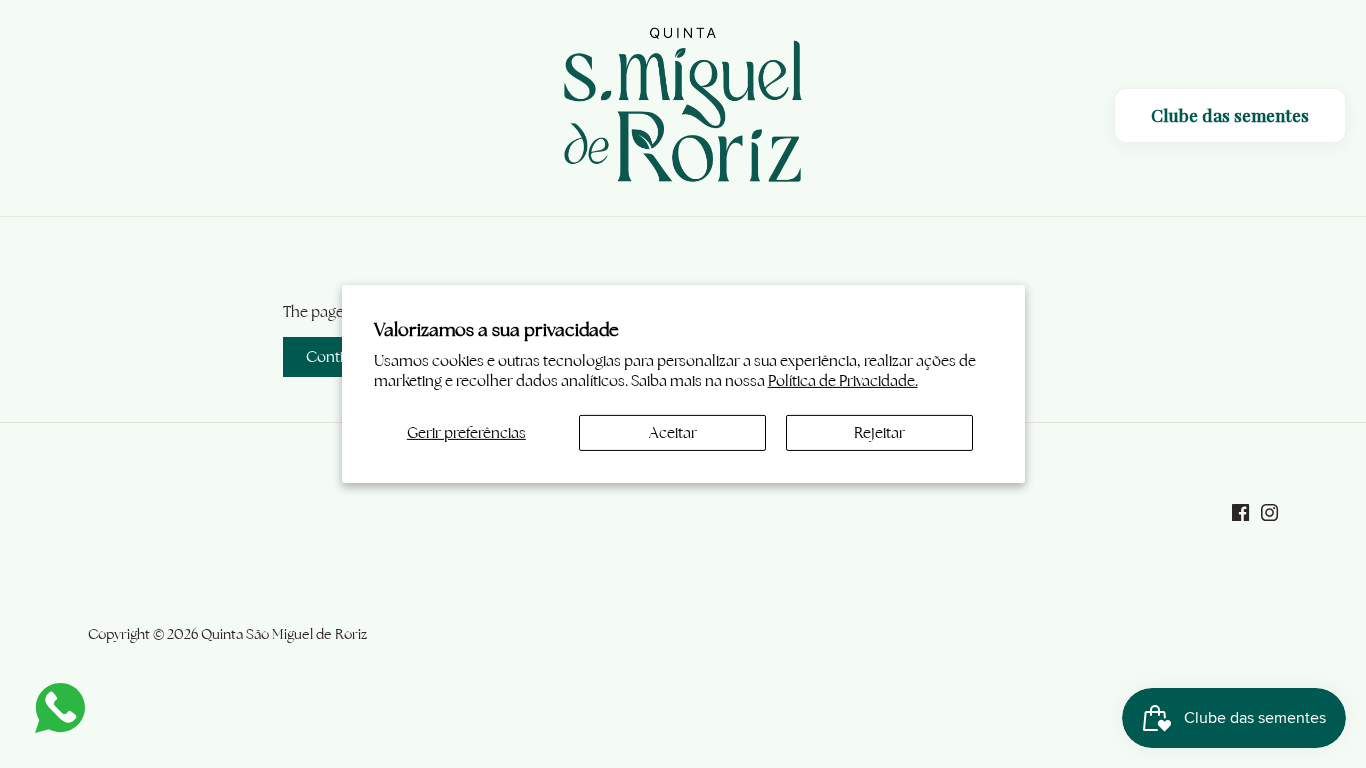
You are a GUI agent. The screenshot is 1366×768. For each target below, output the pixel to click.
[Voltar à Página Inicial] (683, 108)
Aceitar (673, 432)
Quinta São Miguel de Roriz (284, 634)
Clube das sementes (1230, 115)
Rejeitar (879, 432)
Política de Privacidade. (843, 380)
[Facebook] (1240, 510)
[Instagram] (1269, 510)
